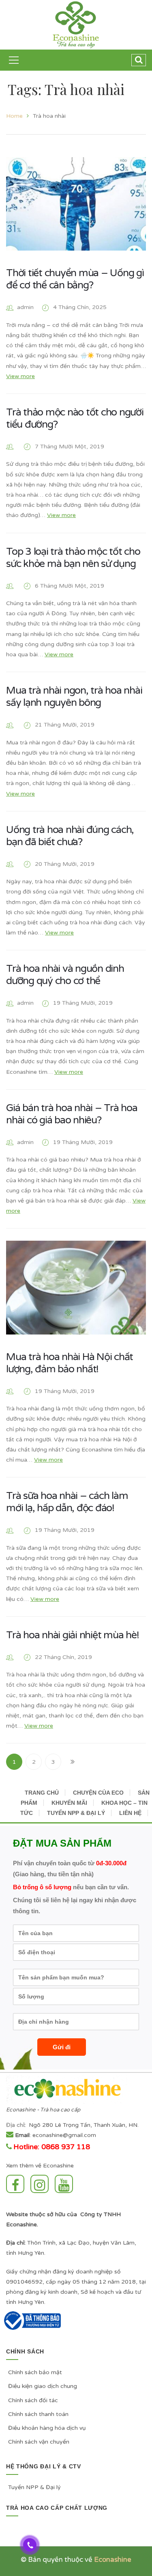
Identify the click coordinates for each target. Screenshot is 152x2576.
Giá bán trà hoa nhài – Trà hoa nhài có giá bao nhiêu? (72, 1114)
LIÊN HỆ (130, 1813)
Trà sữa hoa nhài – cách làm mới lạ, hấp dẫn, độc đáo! (67, 1502)
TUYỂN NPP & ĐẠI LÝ (76, 1813)
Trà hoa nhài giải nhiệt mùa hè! (72, 1635)
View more (20, 376)
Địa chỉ (15, 2125)
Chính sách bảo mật (35, 2372)
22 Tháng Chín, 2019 (63, 1657)
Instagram (42, 2184)
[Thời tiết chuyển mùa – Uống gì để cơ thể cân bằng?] (76, 204)
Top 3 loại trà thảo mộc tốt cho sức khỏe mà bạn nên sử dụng (73, 558)
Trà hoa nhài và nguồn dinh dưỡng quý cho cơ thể (65, 975)
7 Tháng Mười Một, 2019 (70, 447)
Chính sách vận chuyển (39, 2442)
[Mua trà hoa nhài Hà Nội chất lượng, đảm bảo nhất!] (76, 1287)
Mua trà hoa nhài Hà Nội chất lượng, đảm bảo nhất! (70, 1363)
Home (14, 116)
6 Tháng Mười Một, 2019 (70, 586)
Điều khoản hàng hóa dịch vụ (47, 2428)
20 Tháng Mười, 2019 (65, 864)
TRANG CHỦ (42, 1793)
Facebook (17, 2184)
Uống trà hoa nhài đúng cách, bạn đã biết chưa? (70, 836)
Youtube (66, 2184)
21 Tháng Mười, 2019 (65, 725)
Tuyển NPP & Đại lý (34, 2487)
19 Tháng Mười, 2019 (83, 1003)
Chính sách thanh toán (38, 2414)
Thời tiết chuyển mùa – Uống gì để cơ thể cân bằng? (75, 279)
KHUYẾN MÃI (69, 1803)
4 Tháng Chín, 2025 (80, 307)
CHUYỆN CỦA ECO (98, 1793)
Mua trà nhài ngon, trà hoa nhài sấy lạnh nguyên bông (74, 696)
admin (25, 307)
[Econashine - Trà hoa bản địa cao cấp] (76, 25)
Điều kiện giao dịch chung (43, 2386)
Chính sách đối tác (33, 2400)
